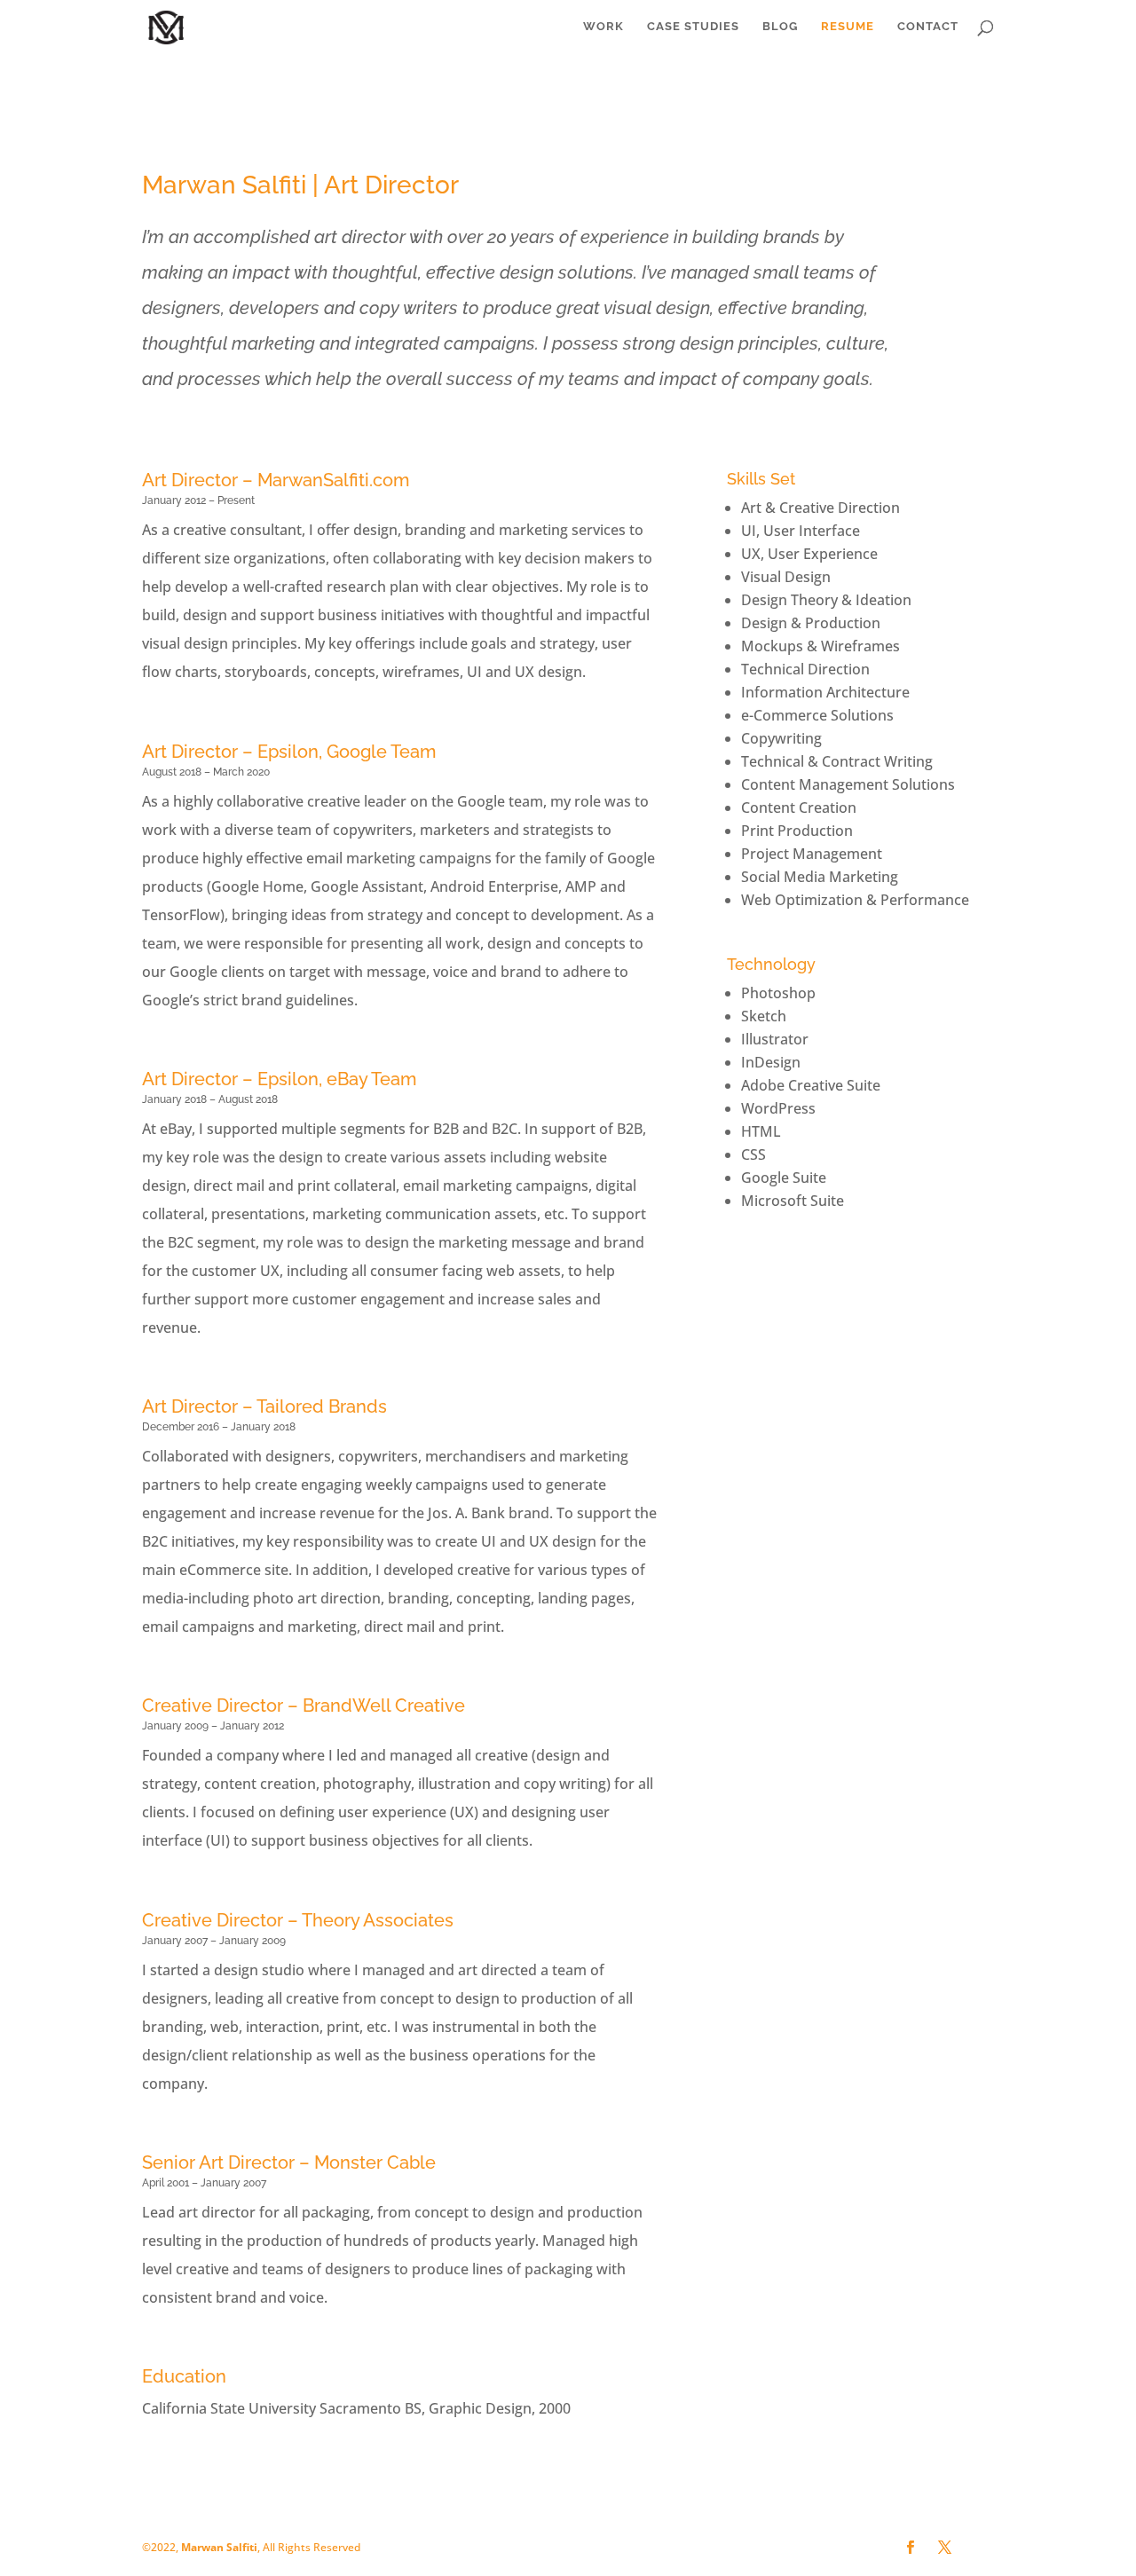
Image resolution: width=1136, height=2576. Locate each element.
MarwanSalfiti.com (333, 480)
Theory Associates (378, 1920)
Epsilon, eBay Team (337, 1079)
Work (603, 27)
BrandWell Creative (384, 1706)
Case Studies (693, 27)
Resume (848, 27)
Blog (780, 27)
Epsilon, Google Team (347, 752)
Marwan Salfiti (219, 2547)
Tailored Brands (322, 1406)
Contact (928, 27)
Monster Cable (375, 2162)
